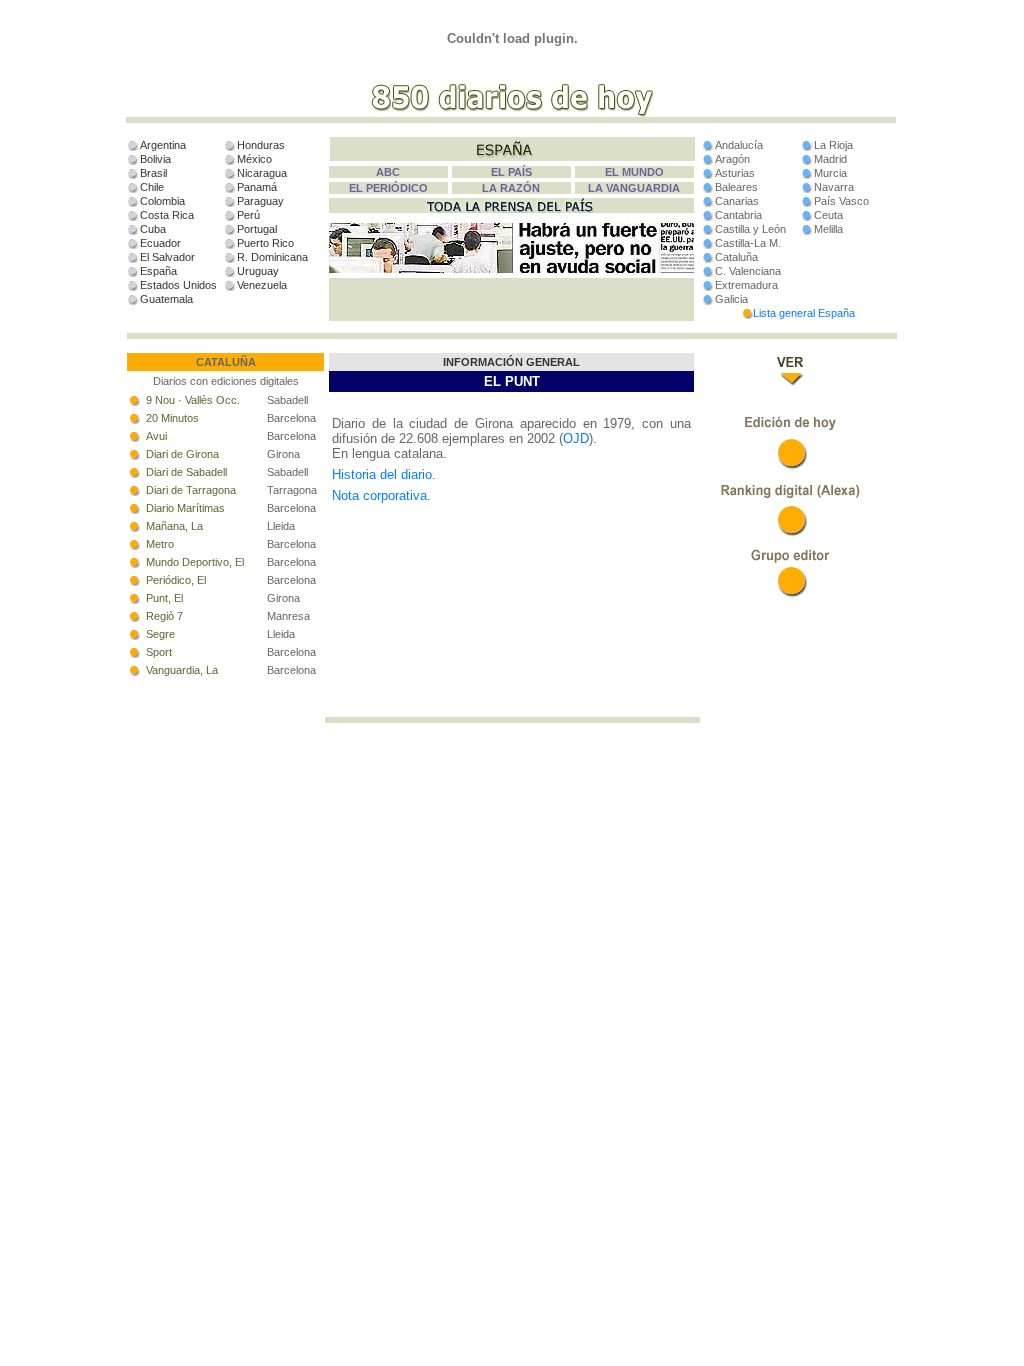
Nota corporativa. (381, 495)
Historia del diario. (384, 474)
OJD (576, 438)
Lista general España (804, 313)
